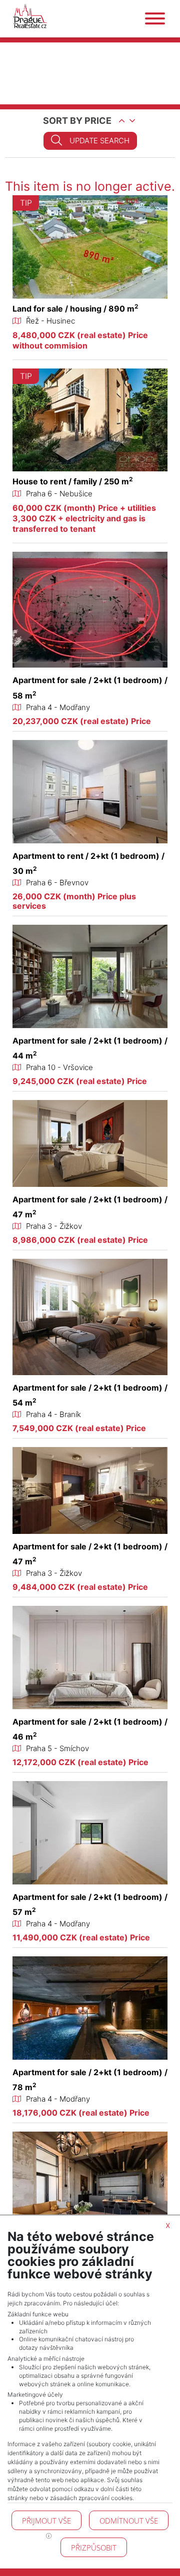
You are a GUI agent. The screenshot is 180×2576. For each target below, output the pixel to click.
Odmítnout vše (129, 2521)
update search (99, 141)
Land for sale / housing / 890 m (75, 309)
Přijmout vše (46, 2521)
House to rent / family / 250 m (73, 481)
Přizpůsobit (94, 2548)
